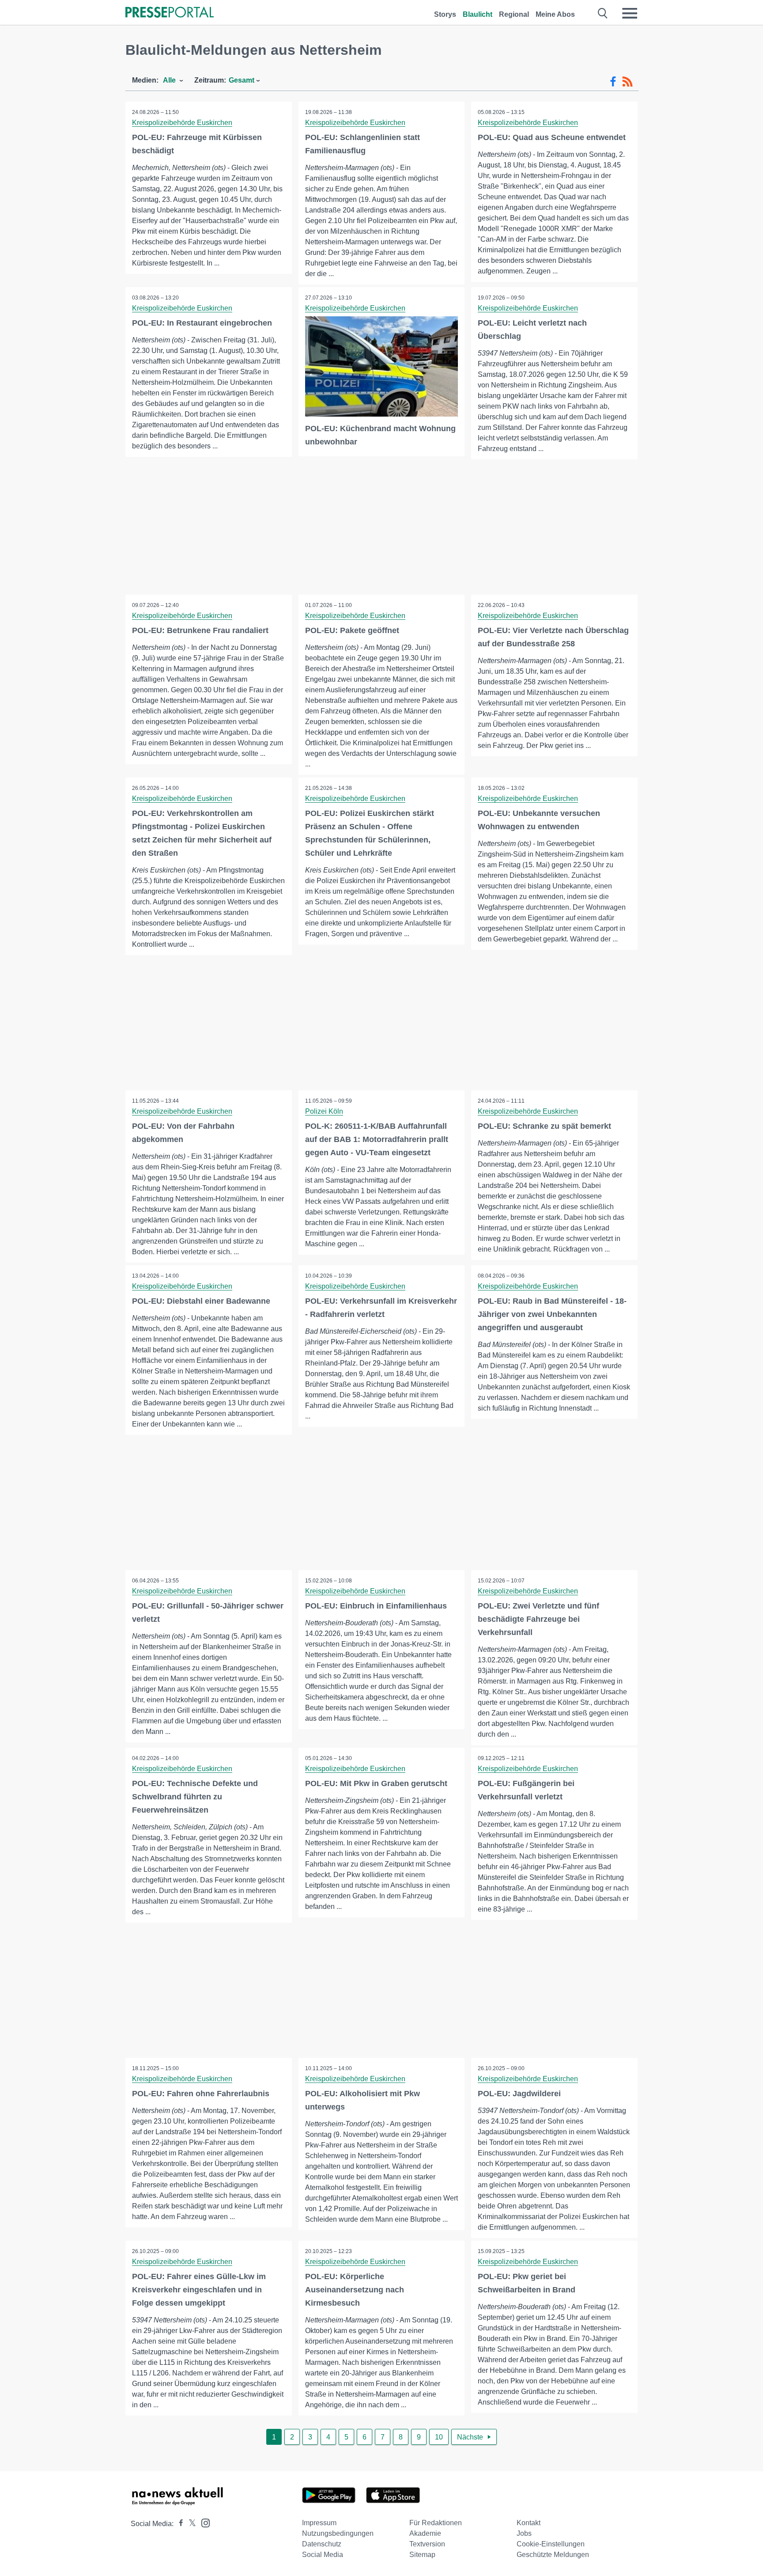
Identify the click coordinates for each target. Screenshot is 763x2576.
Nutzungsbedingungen (338, 2533)
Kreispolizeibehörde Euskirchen (182, 123)
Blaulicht (478, 14)
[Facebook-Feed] (613, 82)
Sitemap (422, 2555)
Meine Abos (555, 14)
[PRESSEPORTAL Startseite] (170, 13)
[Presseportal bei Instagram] (203, 2522)
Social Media (323, 2555)
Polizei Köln (324, 1111)
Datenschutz (322, 2544)
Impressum (319, 2523)
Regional (514, 14)
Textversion (427, 2544)
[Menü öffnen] (630, 13)
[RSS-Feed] (627, 82)
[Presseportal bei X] (190, 2524)
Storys (445, 14)
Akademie (425, 2533)
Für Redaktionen (436, 2523)
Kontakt (529, 2523)
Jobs (524, 2533)
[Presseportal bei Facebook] (178, 2524)
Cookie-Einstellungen (551, 2544)
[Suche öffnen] (603, 13)
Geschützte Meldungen (553, 2555)
